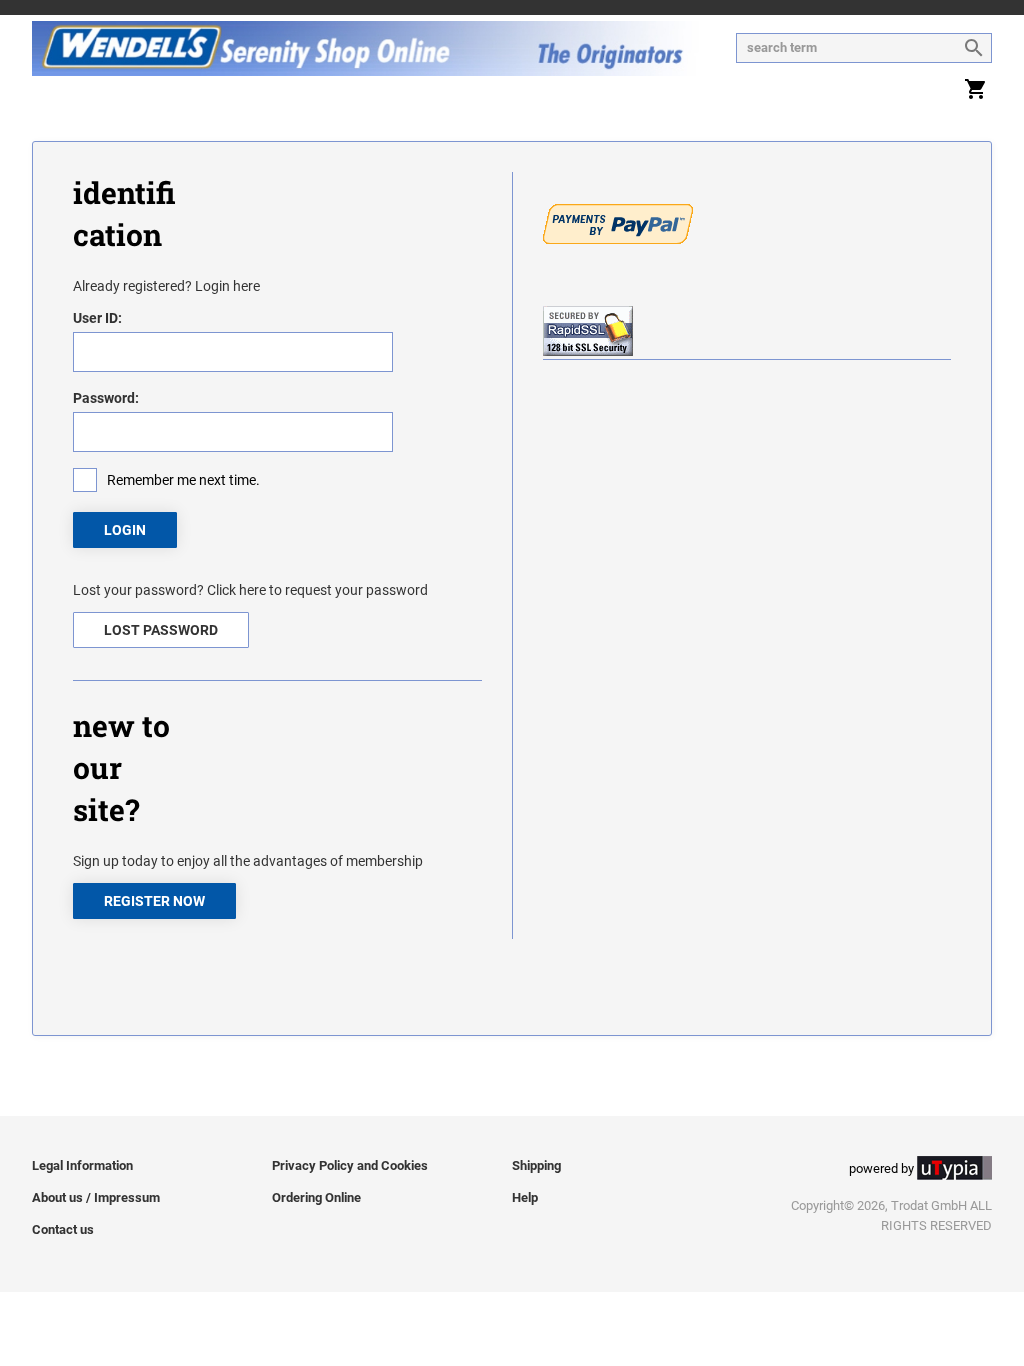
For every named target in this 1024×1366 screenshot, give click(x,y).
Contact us (63, 1229)
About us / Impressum (96, 1197)
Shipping (536, 1165)
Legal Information (82, 1165)
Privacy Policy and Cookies (350, 1165)
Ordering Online (316, 1197)
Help (525, 1197)
